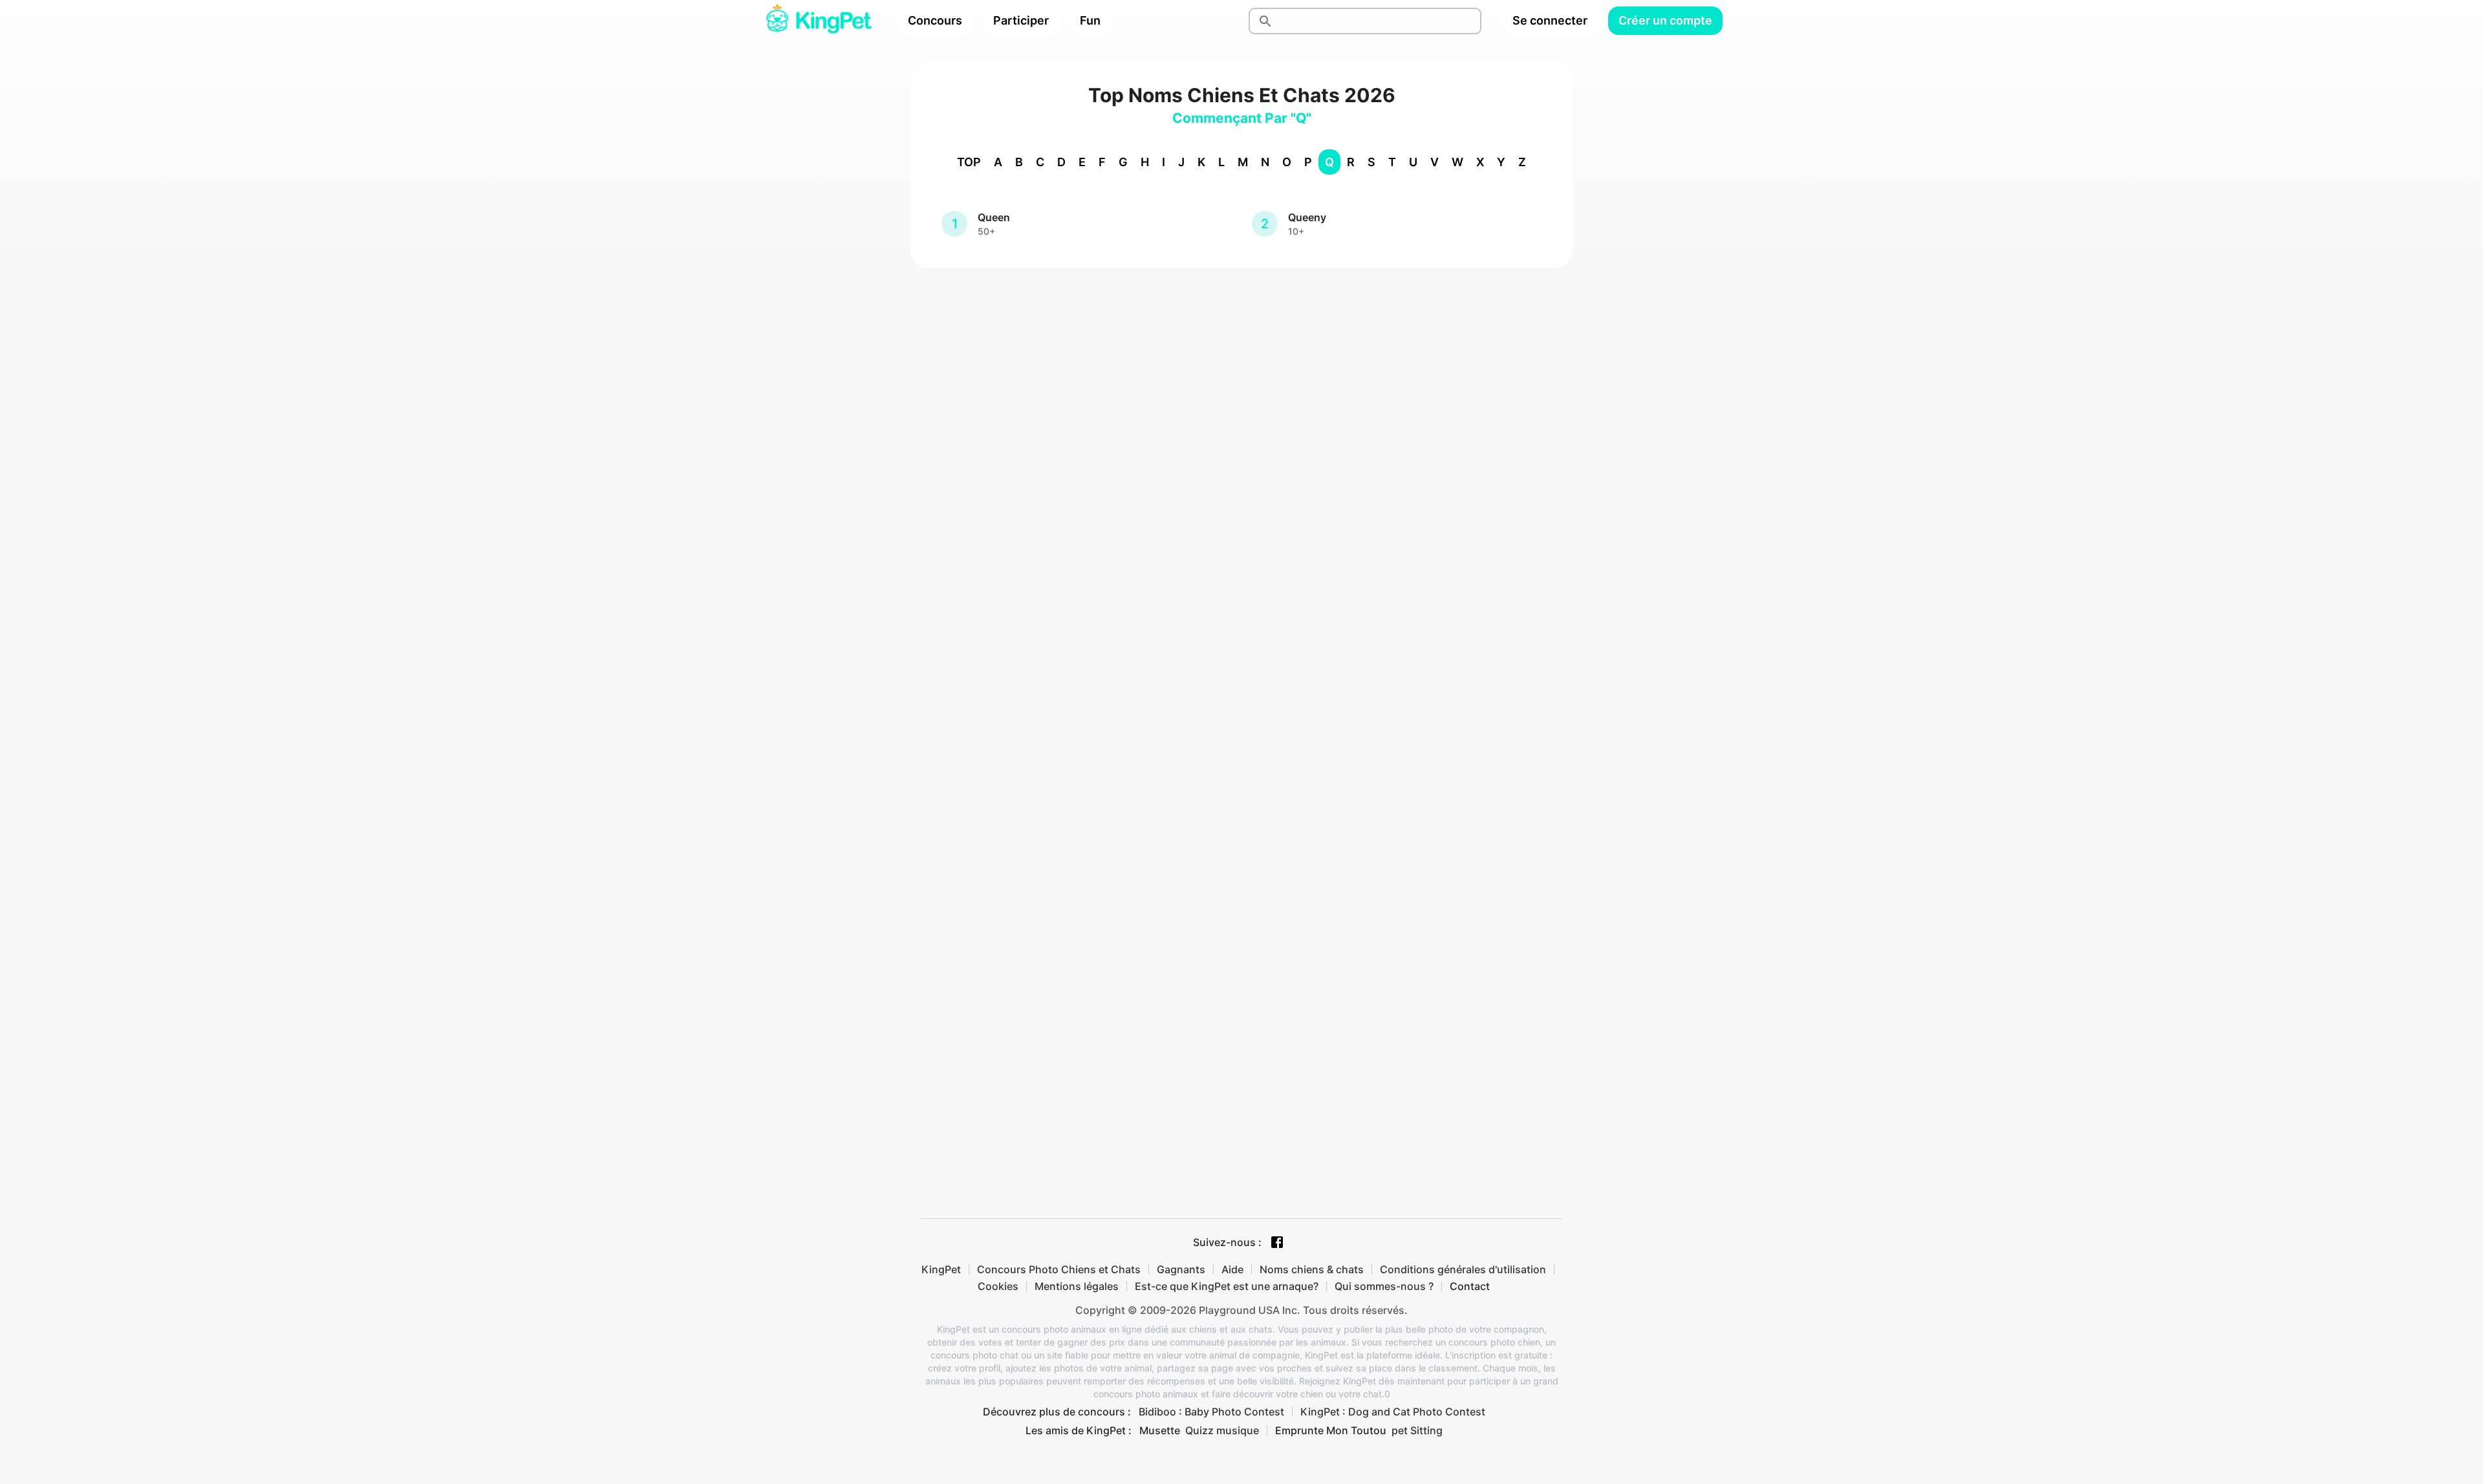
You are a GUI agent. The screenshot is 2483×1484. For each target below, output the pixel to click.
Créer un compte (1665, 20)
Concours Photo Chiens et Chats (1059, 1269)
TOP (969, 162)
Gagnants (1181, 1269)
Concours (935, 20)
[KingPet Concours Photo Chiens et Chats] (819, 21)
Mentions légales (1077, 1286)
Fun (1090, 20)
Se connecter (1550, 20)
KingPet (941, 1269)
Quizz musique (1222, 1430)
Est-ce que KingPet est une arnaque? (1227, 1286)
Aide (1232, 1269)
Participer (1021, 20)
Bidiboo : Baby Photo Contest (1211, 1412)
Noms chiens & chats (1312, 1269)
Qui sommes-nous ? (1384, 1286)
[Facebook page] (1277, 1242)
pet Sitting (1417, 1430)
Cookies (998, 1286)
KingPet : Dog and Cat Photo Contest (1393, 1412)
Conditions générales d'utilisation (1463, 1269)
